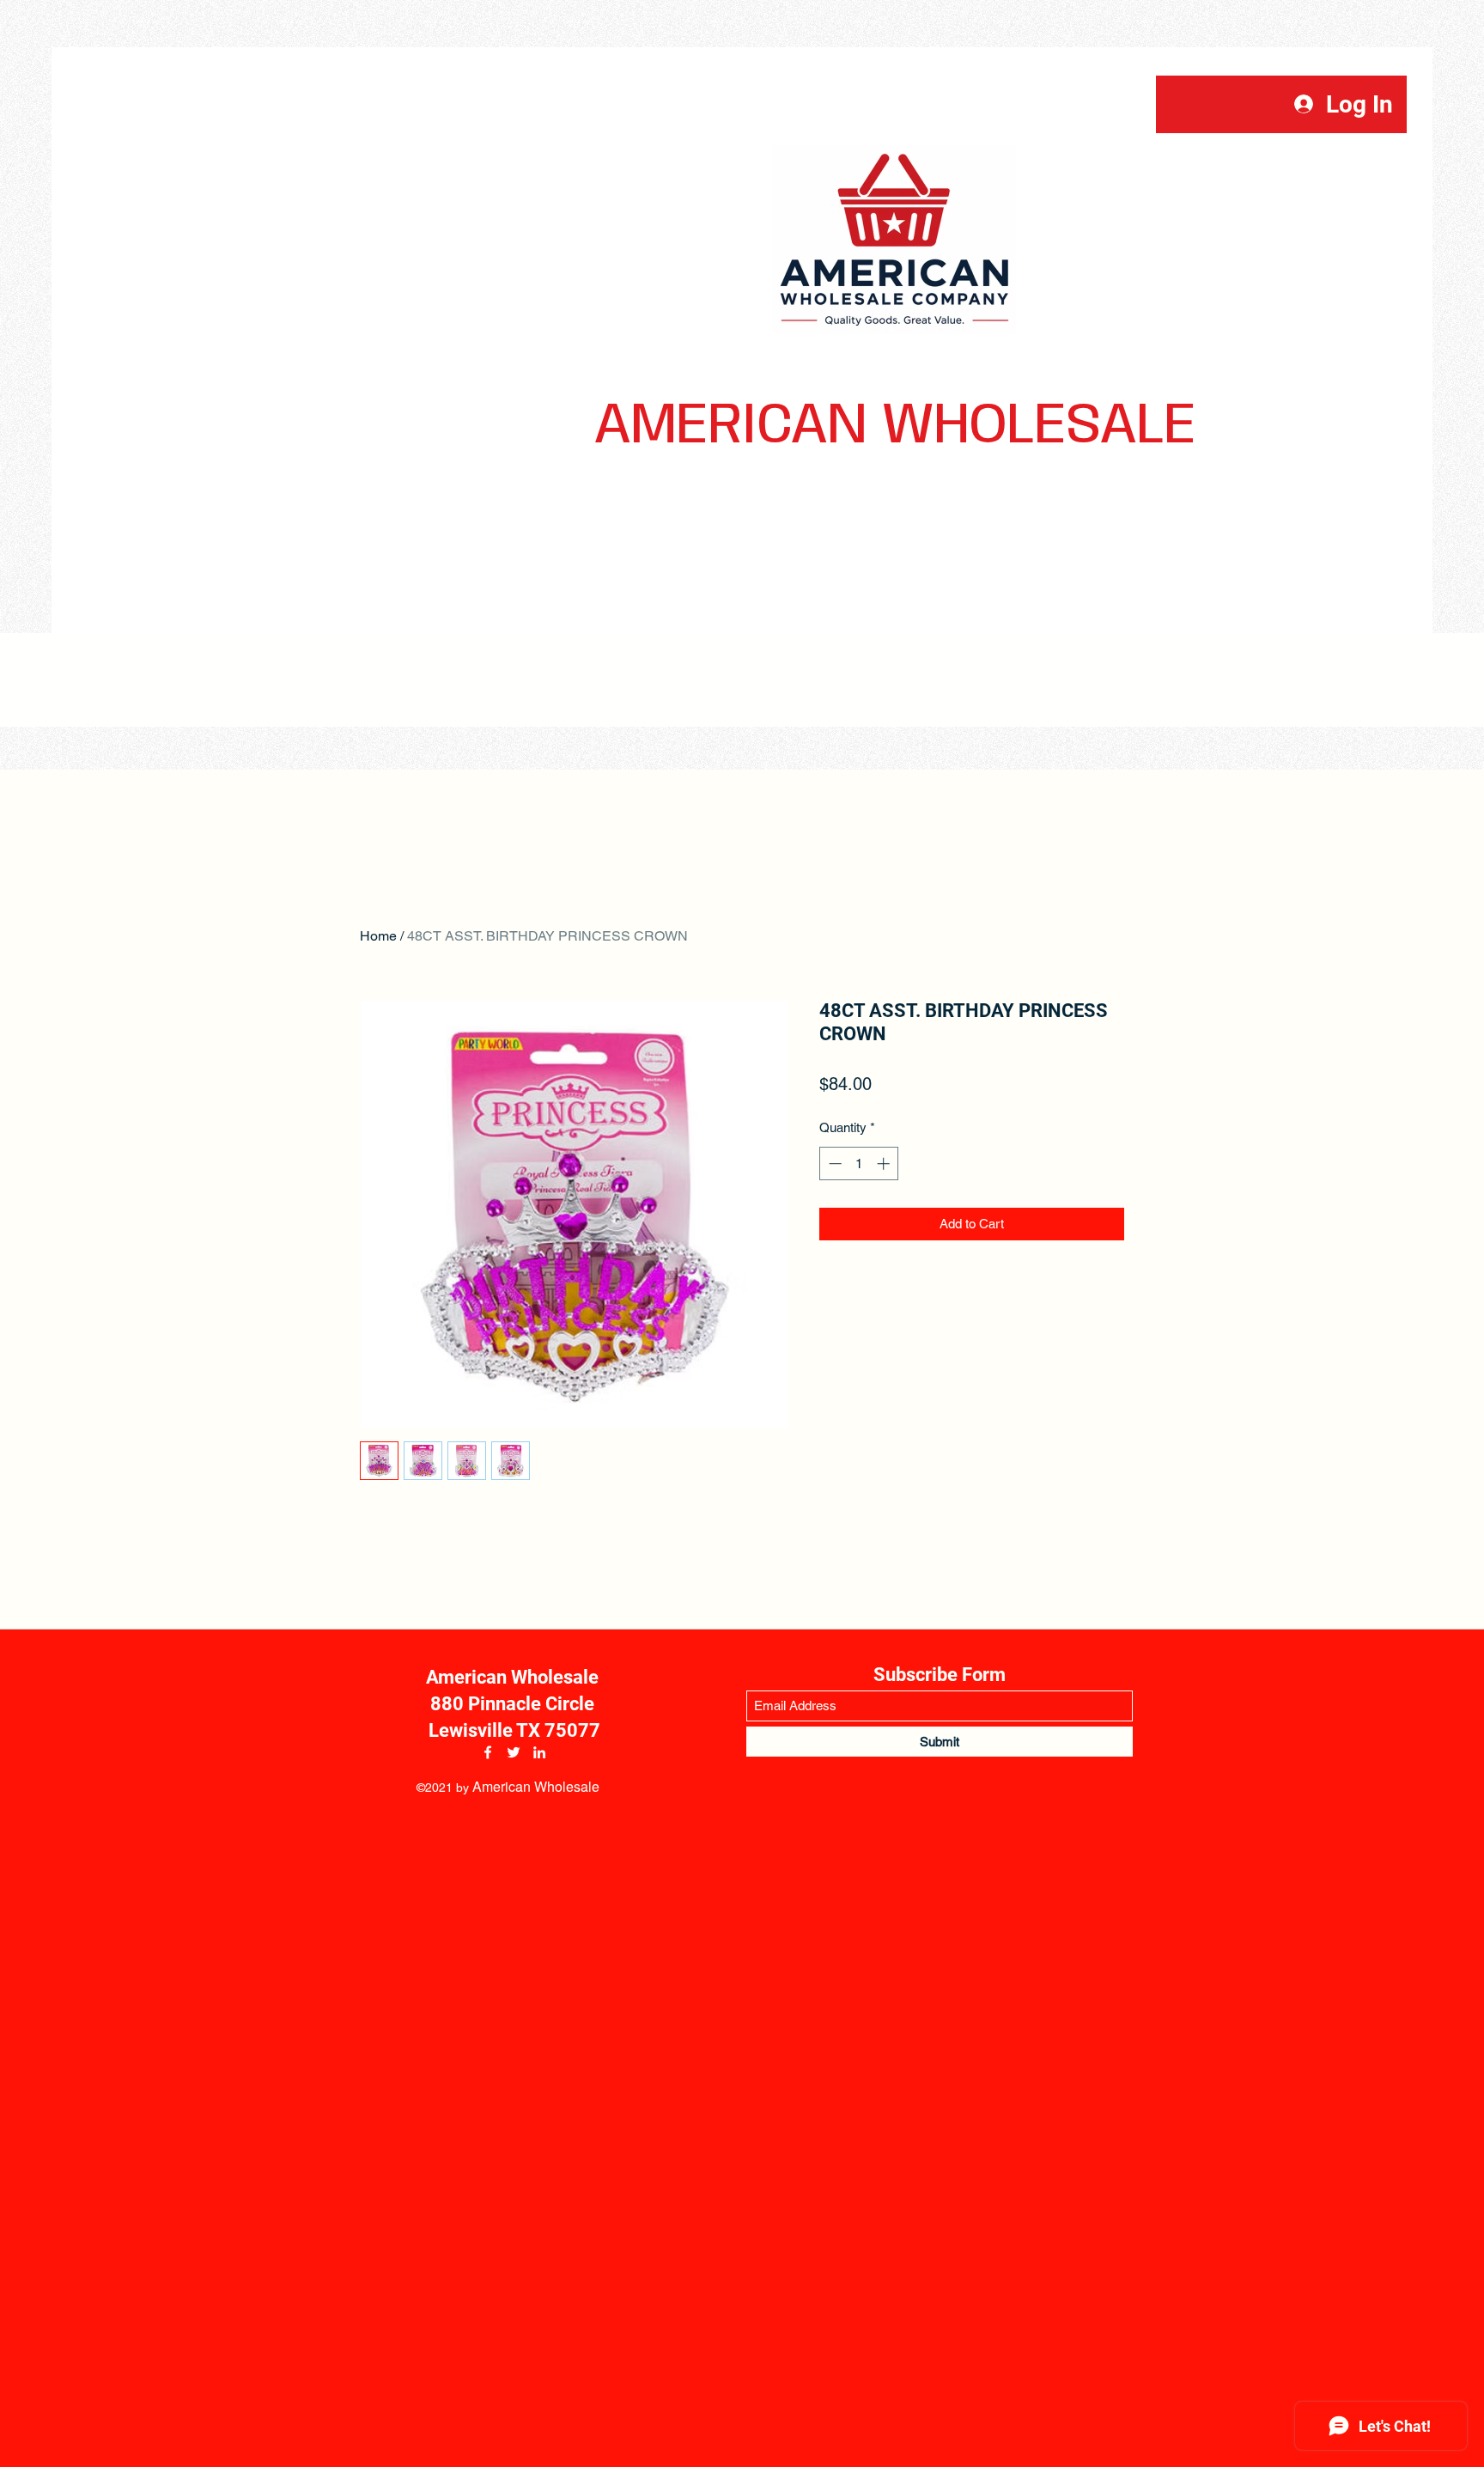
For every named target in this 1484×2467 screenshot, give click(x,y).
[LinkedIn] (539, 1752)
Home (378, 936)
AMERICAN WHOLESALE (895, 426)
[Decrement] (833, 1163)
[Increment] (885, 1163)
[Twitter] (514, 1752)
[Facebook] (488, 1752)
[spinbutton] (859, 1163)
